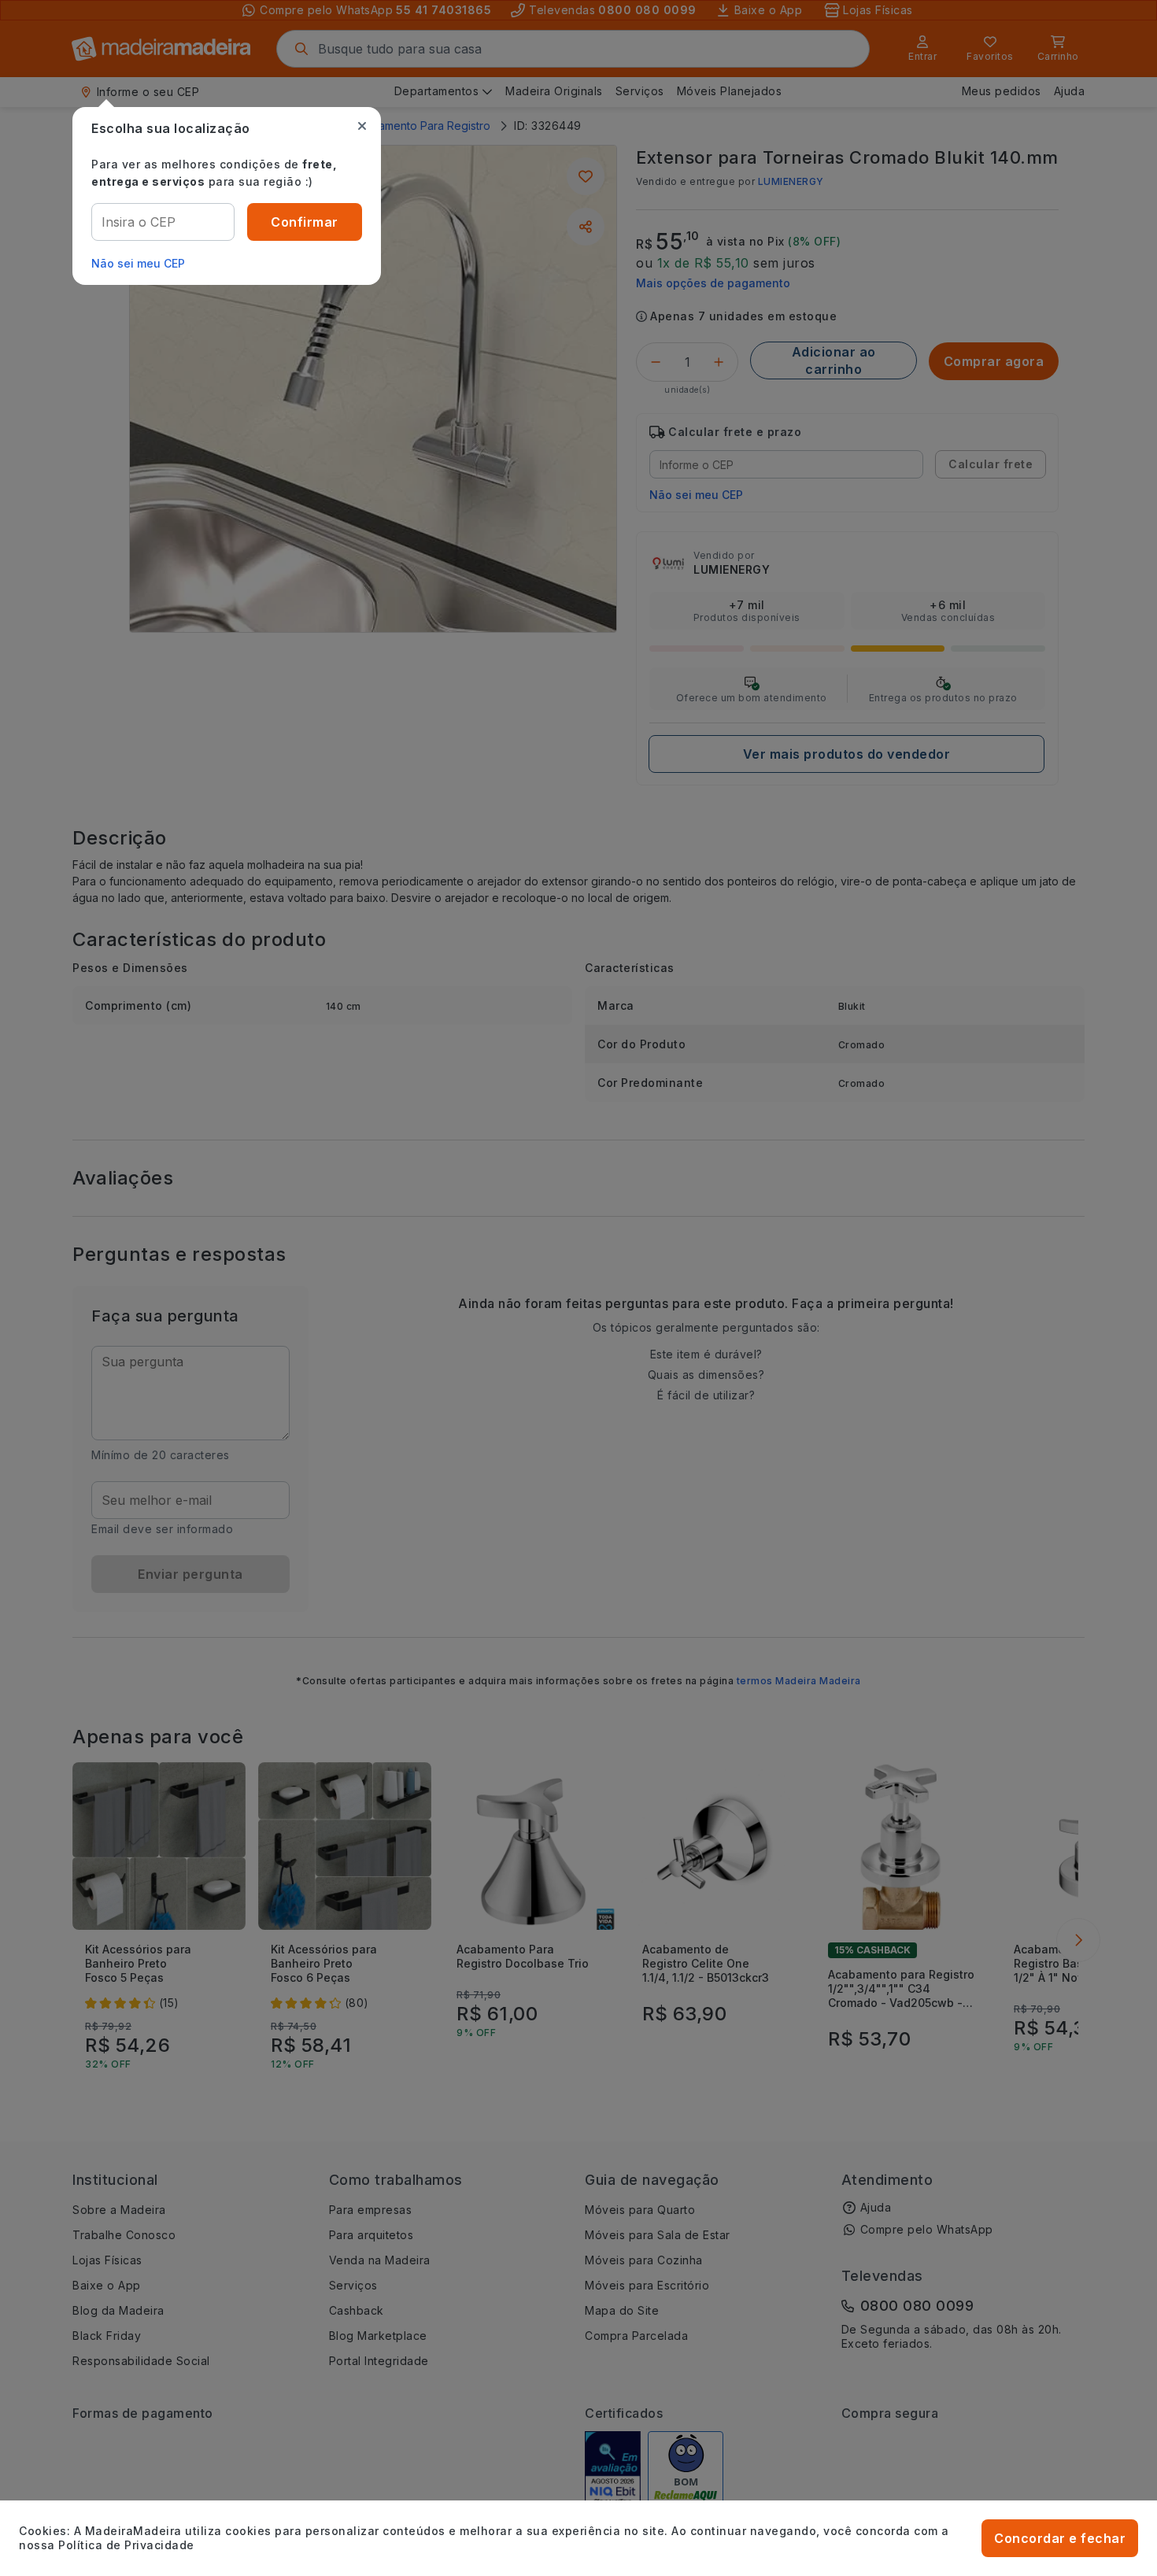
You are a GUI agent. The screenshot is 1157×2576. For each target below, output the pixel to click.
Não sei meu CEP (138, 263)
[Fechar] (362, 126)
